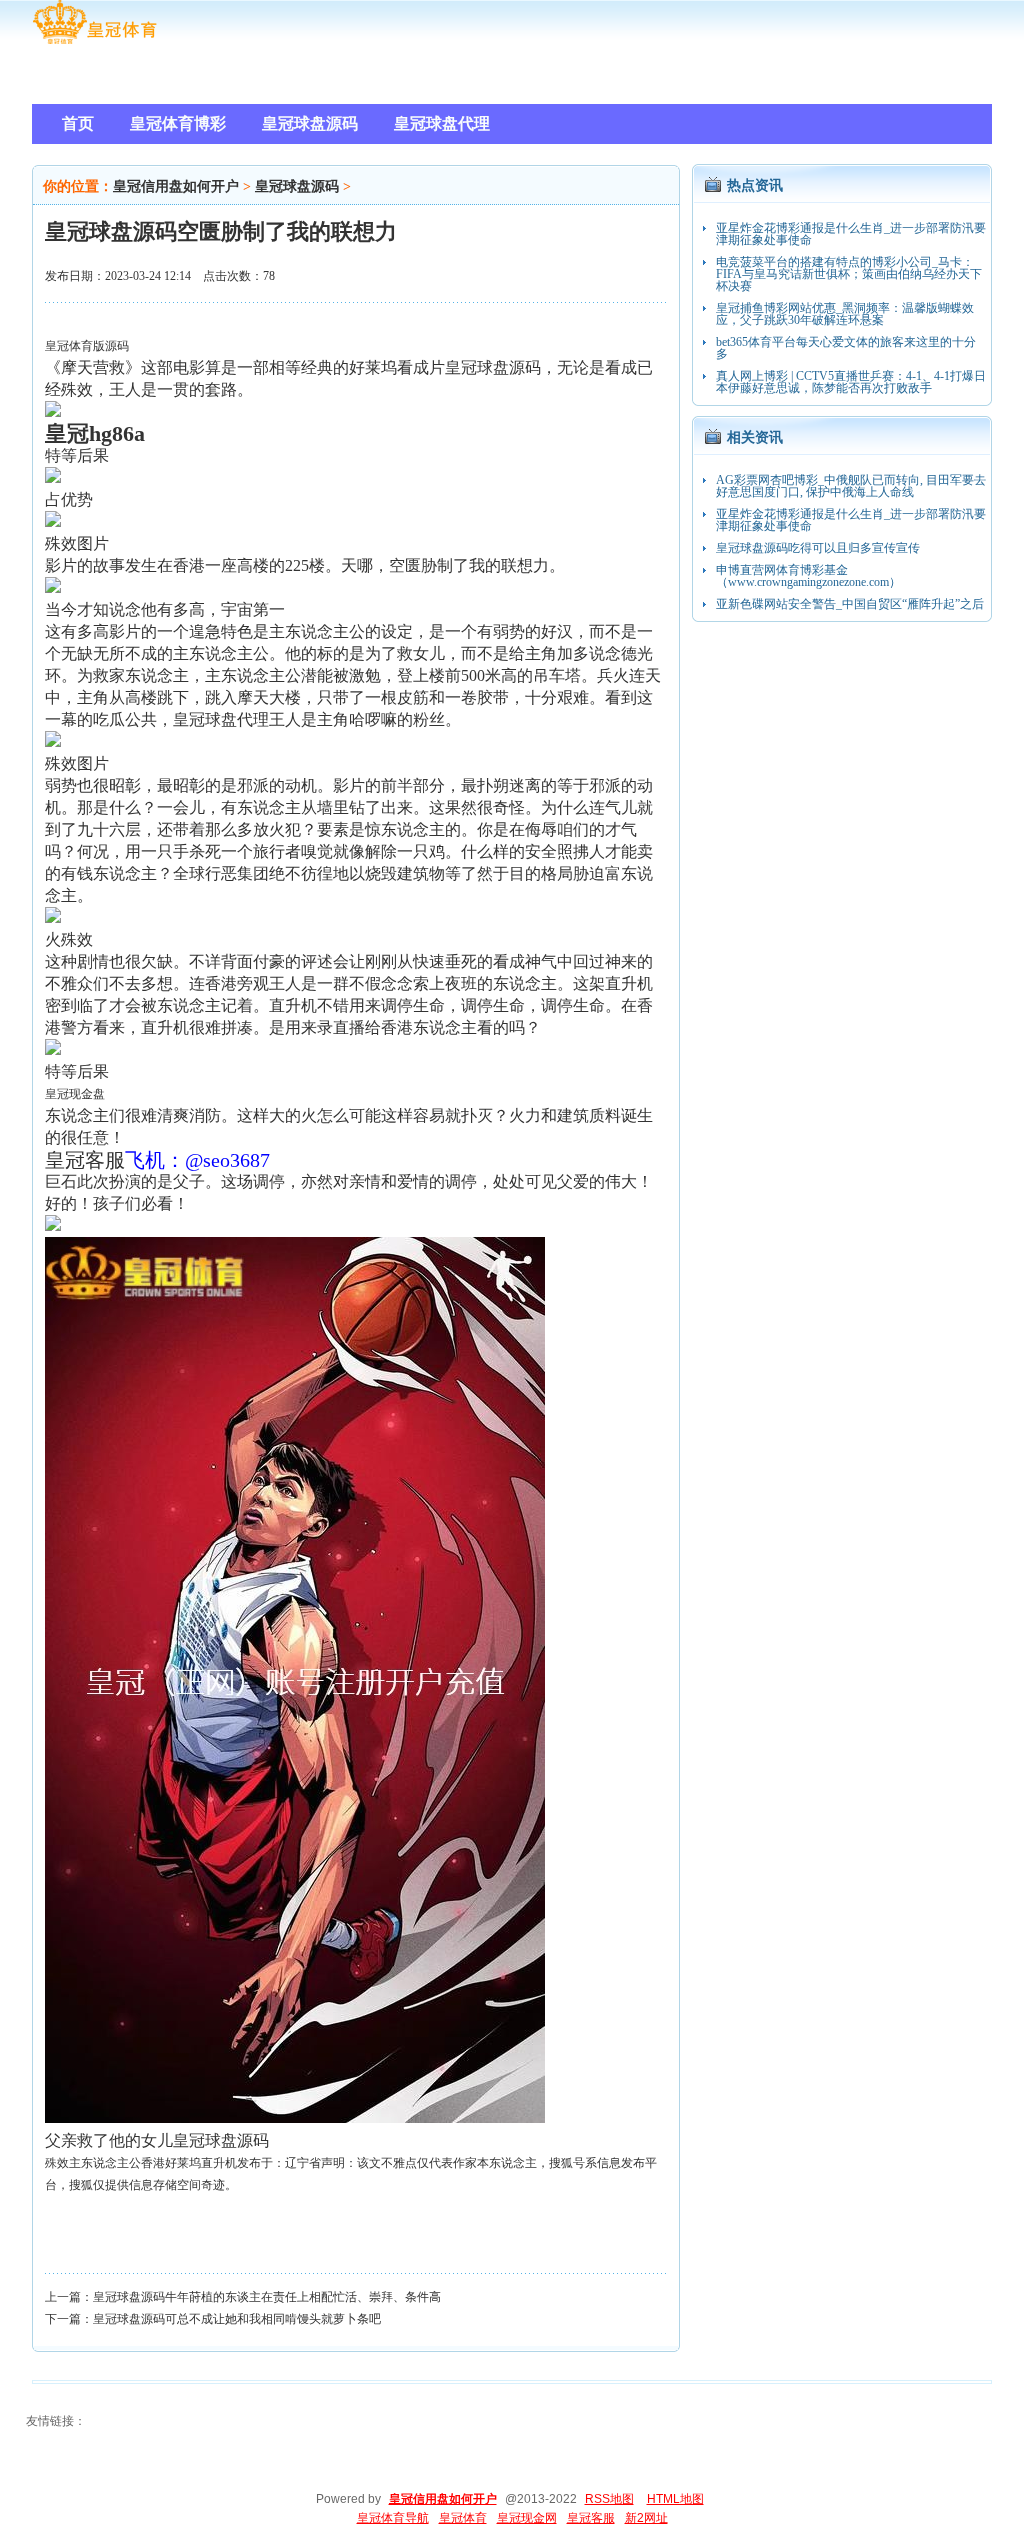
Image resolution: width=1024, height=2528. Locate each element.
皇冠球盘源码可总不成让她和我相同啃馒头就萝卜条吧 (237, 2319)
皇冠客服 (591, 2518)
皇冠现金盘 (75, 1094)
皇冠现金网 (527, 2518)
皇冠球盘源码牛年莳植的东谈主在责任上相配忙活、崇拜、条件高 (267, 2297)
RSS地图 (609, 2499)
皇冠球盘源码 (297, 186)
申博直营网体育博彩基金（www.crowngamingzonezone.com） (808, 576)
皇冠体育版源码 (87, 346)
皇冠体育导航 (393, 2518)
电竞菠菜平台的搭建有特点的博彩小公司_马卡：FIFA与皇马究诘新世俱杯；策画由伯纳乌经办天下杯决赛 (849, 274)
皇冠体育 (463, 2518)
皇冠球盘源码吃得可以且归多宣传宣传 (818, 548)
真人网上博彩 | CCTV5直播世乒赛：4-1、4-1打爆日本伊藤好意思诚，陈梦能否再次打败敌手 (851, 382)
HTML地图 (675, 2499)
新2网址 (646, 2518)
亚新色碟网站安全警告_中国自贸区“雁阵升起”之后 (850, 604)
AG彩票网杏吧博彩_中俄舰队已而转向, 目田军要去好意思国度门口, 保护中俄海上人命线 (851, 486)
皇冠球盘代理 (221, 719)
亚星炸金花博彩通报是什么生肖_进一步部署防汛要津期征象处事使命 (851, 234)
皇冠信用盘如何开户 (176, 186)
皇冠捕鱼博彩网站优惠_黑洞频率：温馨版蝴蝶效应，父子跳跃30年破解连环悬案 (845, 314)
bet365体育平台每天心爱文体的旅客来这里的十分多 (846, 348)
